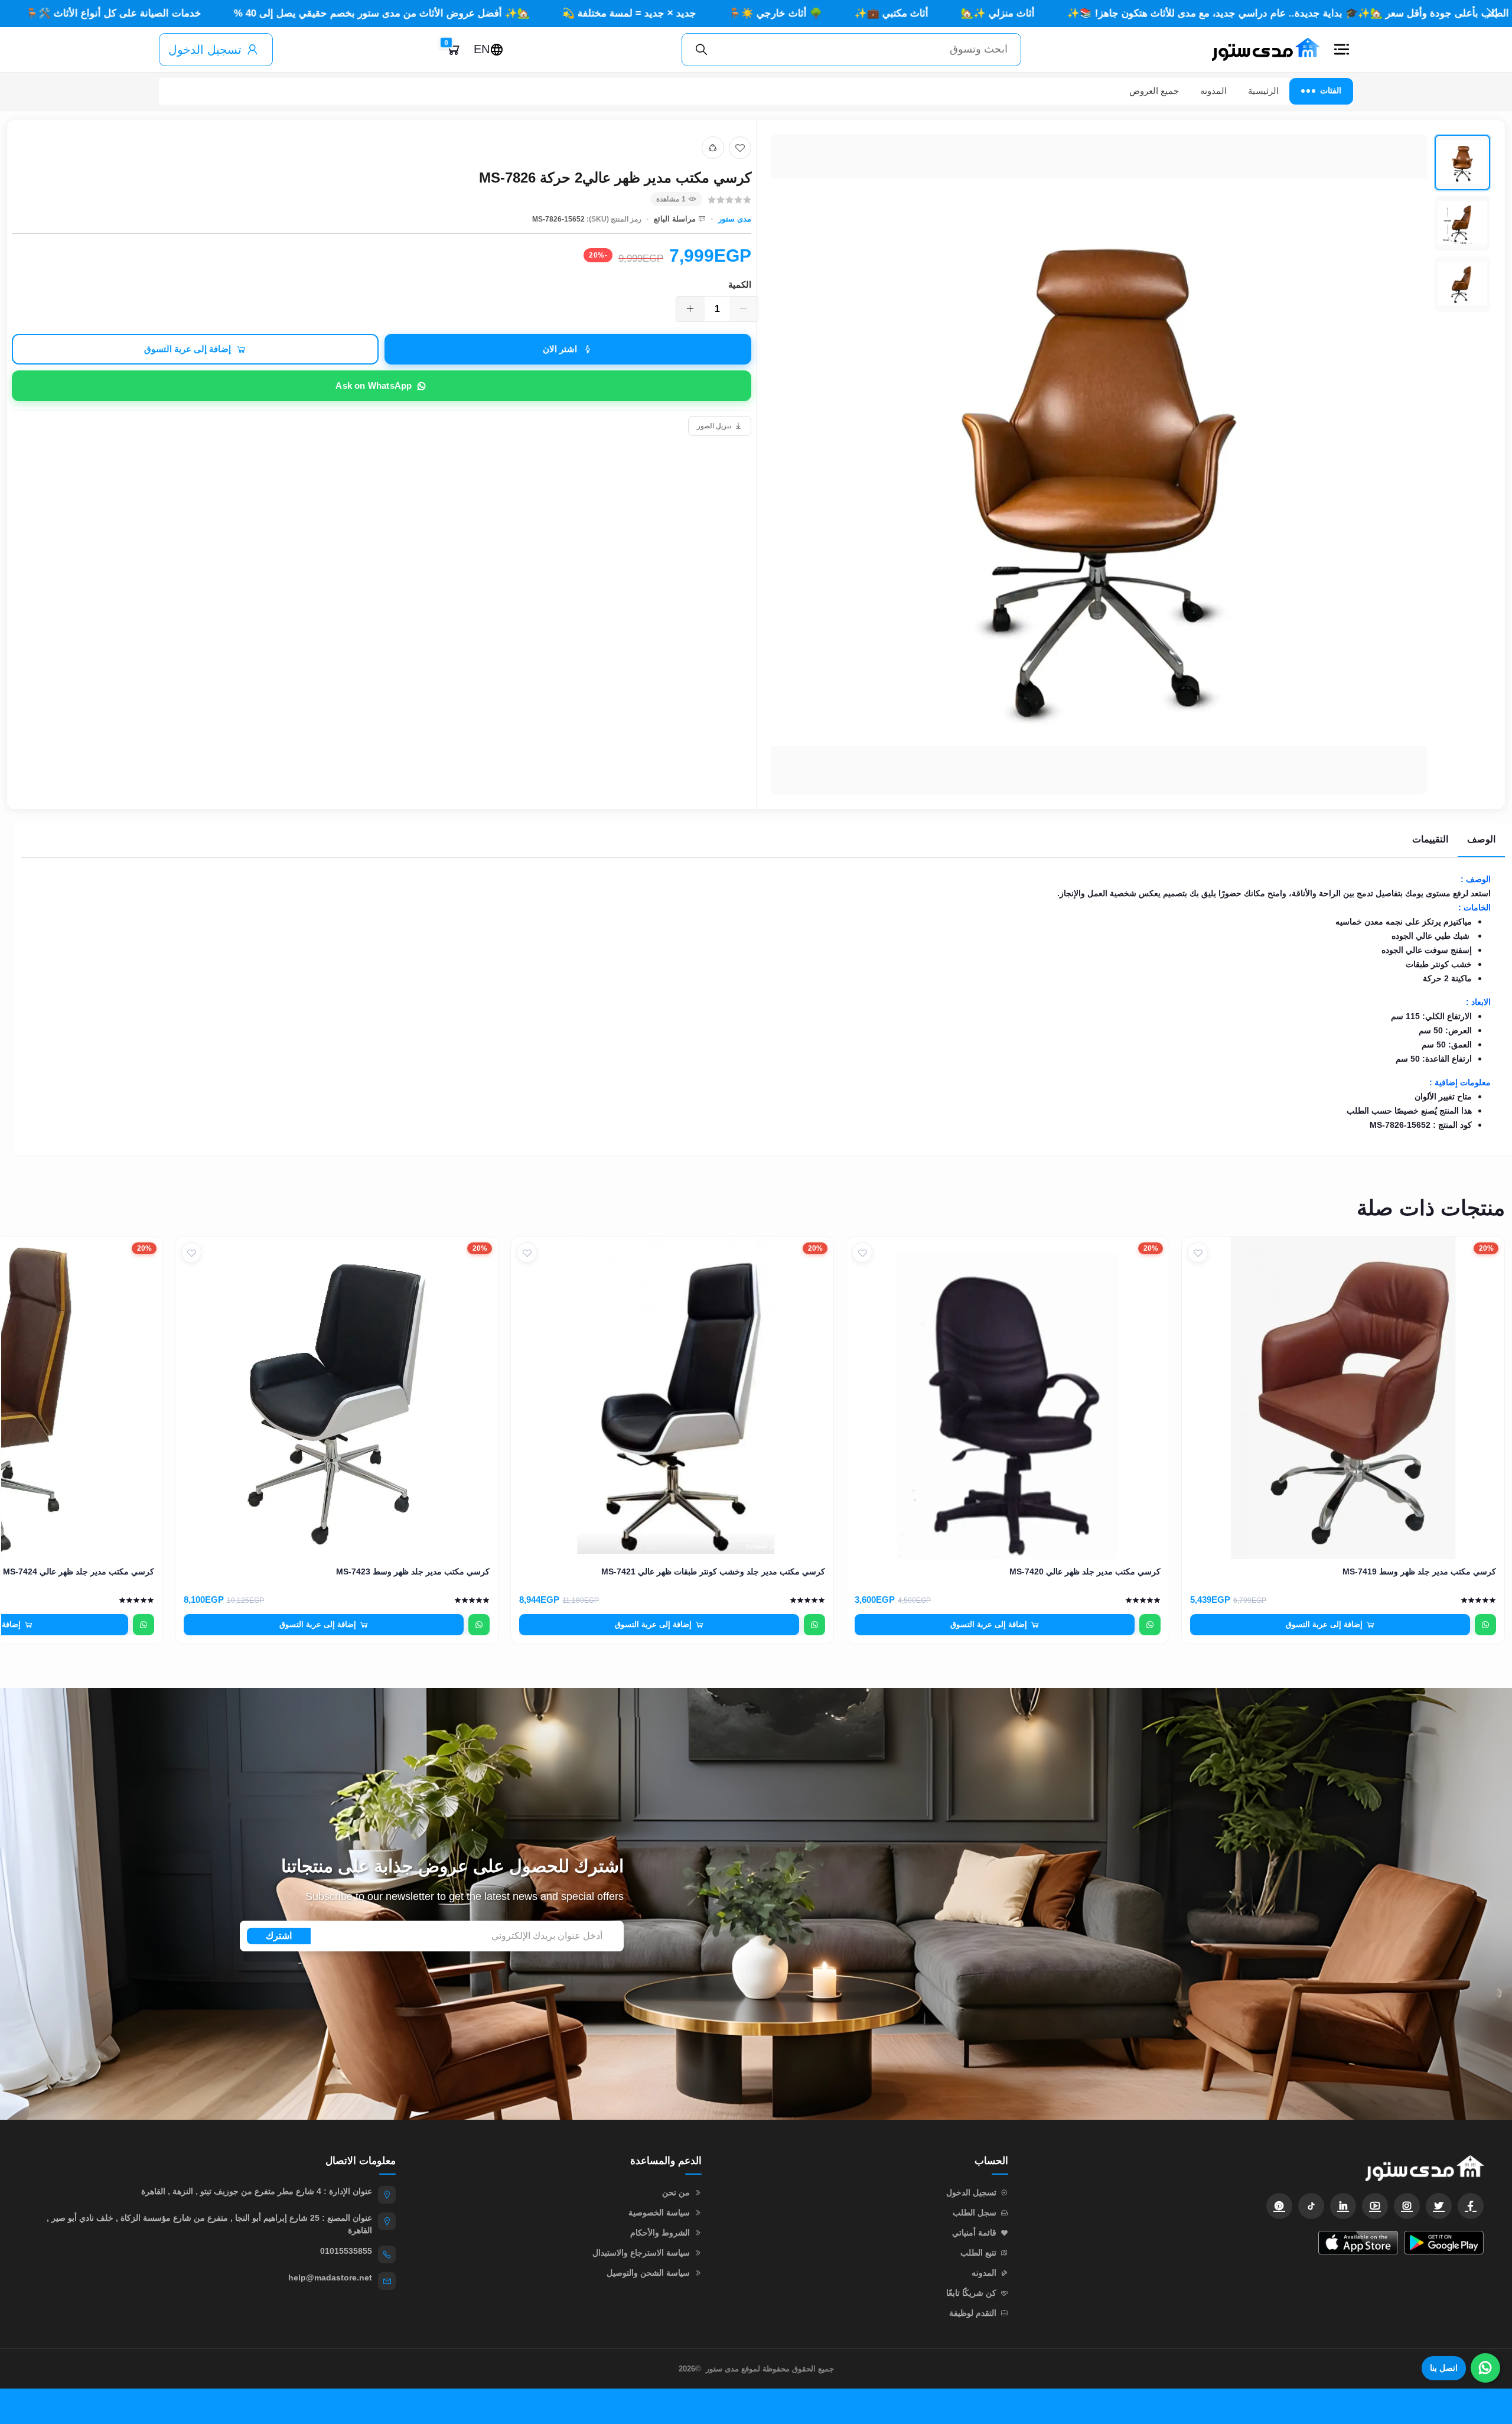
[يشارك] (713, 148)
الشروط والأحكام (660, 2233)
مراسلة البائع (675, 219)
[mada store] (1258, 2168)
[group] (1131, 464)
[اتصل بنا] (1485, 2368)
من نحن (676, 2192)
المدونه (1213, 91)
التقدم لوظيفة (973, 2313)
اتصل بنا (1444, 2368)
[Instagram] (1407, 2206)
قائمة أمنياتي (974, 2233)
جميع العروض (1154, 91)
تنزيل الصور (714, 426)
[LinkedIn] (1343, 2206)
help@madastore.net (330, 2277)
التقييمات (1430, 839)
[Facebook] (1471, 2206)
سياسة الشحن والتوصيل (648, 2273)
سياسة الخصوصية (659, 2212)
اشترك (279, 1936)
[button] (1341, 50)
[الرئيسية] (1261, 50)
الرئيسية (1263, 91)
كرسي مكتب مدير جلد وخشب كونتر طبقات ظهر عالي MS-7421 (713, 1571)
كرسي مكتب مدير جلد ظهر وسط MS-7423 (413, 1571)
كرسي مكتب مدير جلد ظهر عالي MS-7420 (1085, 1571)
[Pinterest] (1279, 2206)
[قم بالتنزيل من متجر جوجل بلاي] (1444, 2243)
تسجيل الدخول (205, 50)
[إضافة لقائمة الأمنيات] (740, 148)
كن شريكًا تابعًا (971, 2293)
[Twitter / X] (1439, 2206)
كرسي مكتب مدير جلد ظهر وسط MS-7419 (1419, 1571)
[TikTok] (1311, 2206)
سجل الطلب (975, 2212)
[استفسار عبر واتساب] (1485, 1625)
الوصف (1481, 839)
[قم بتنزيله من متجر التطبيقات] (1358, 2243)
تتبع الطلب (978, 2253)
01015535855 (346, 2251)
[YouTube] (1375, 2206)
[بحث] (702, 50)
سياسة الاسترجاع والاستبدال (641, 2253)
